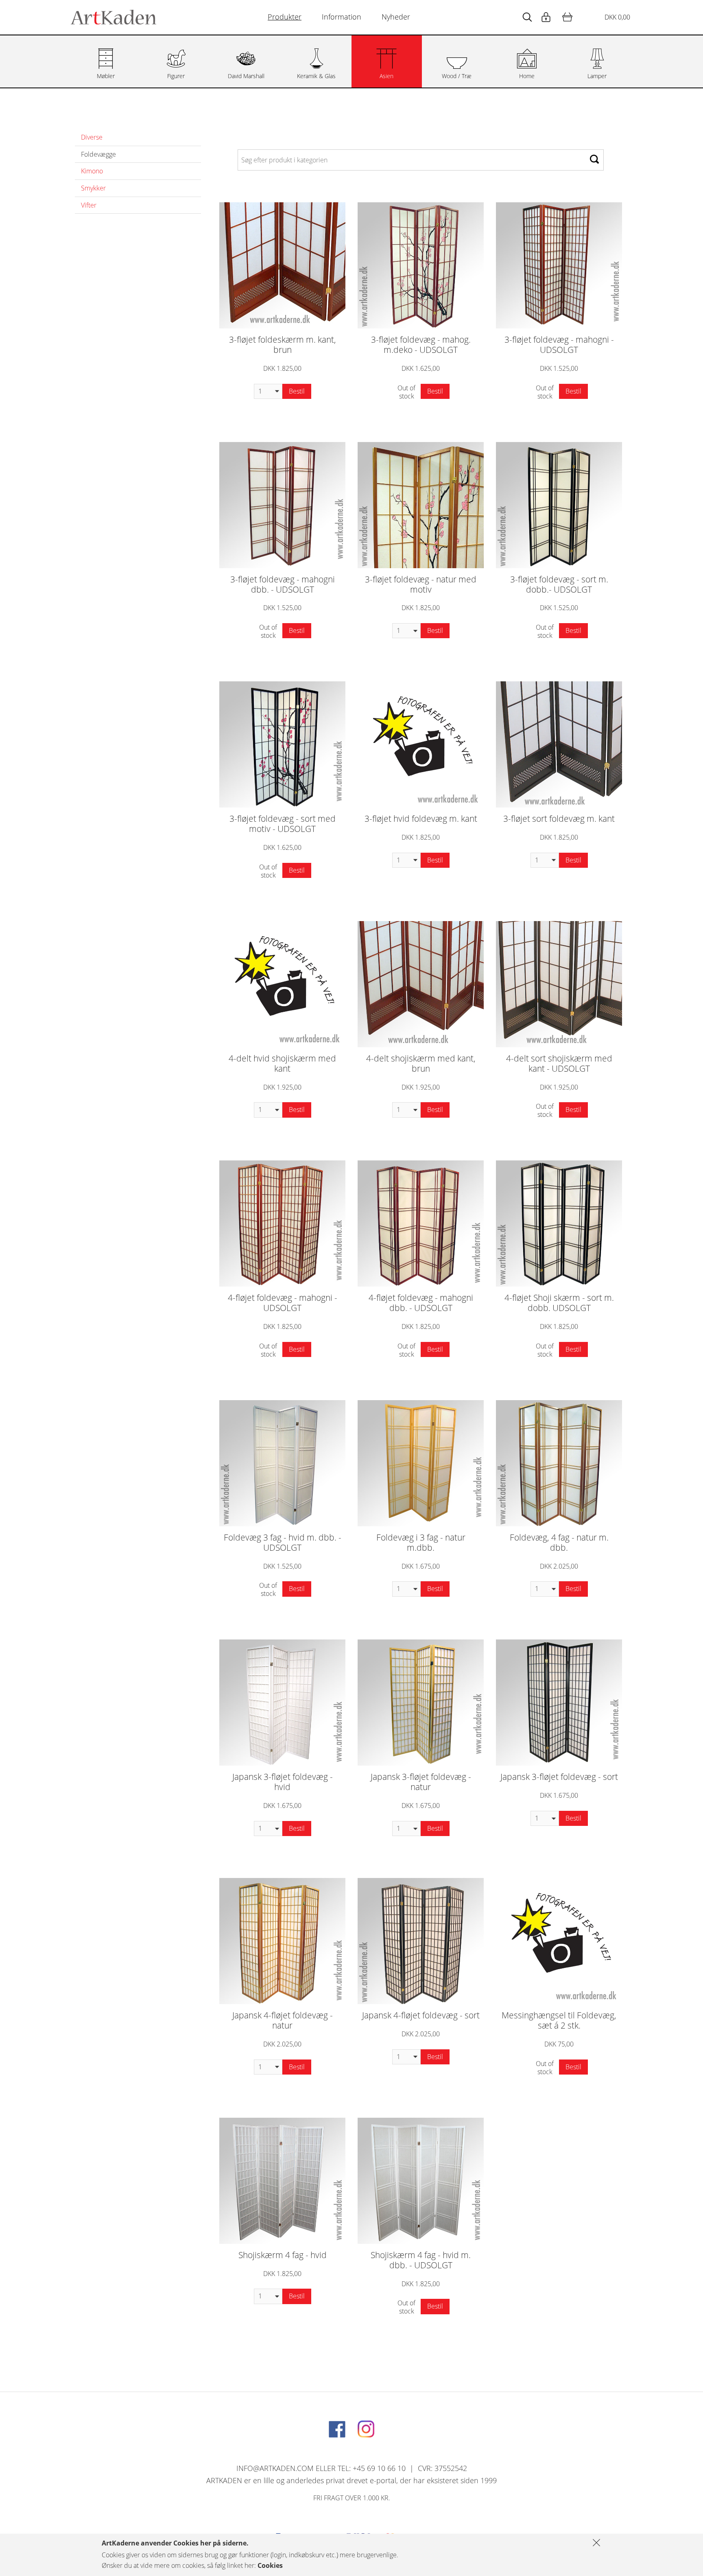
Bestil (297, 391)
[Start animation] (527, 17)
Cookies (270, 2565)
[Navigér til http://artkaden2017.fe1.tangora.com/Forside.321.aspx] (114, 17)
